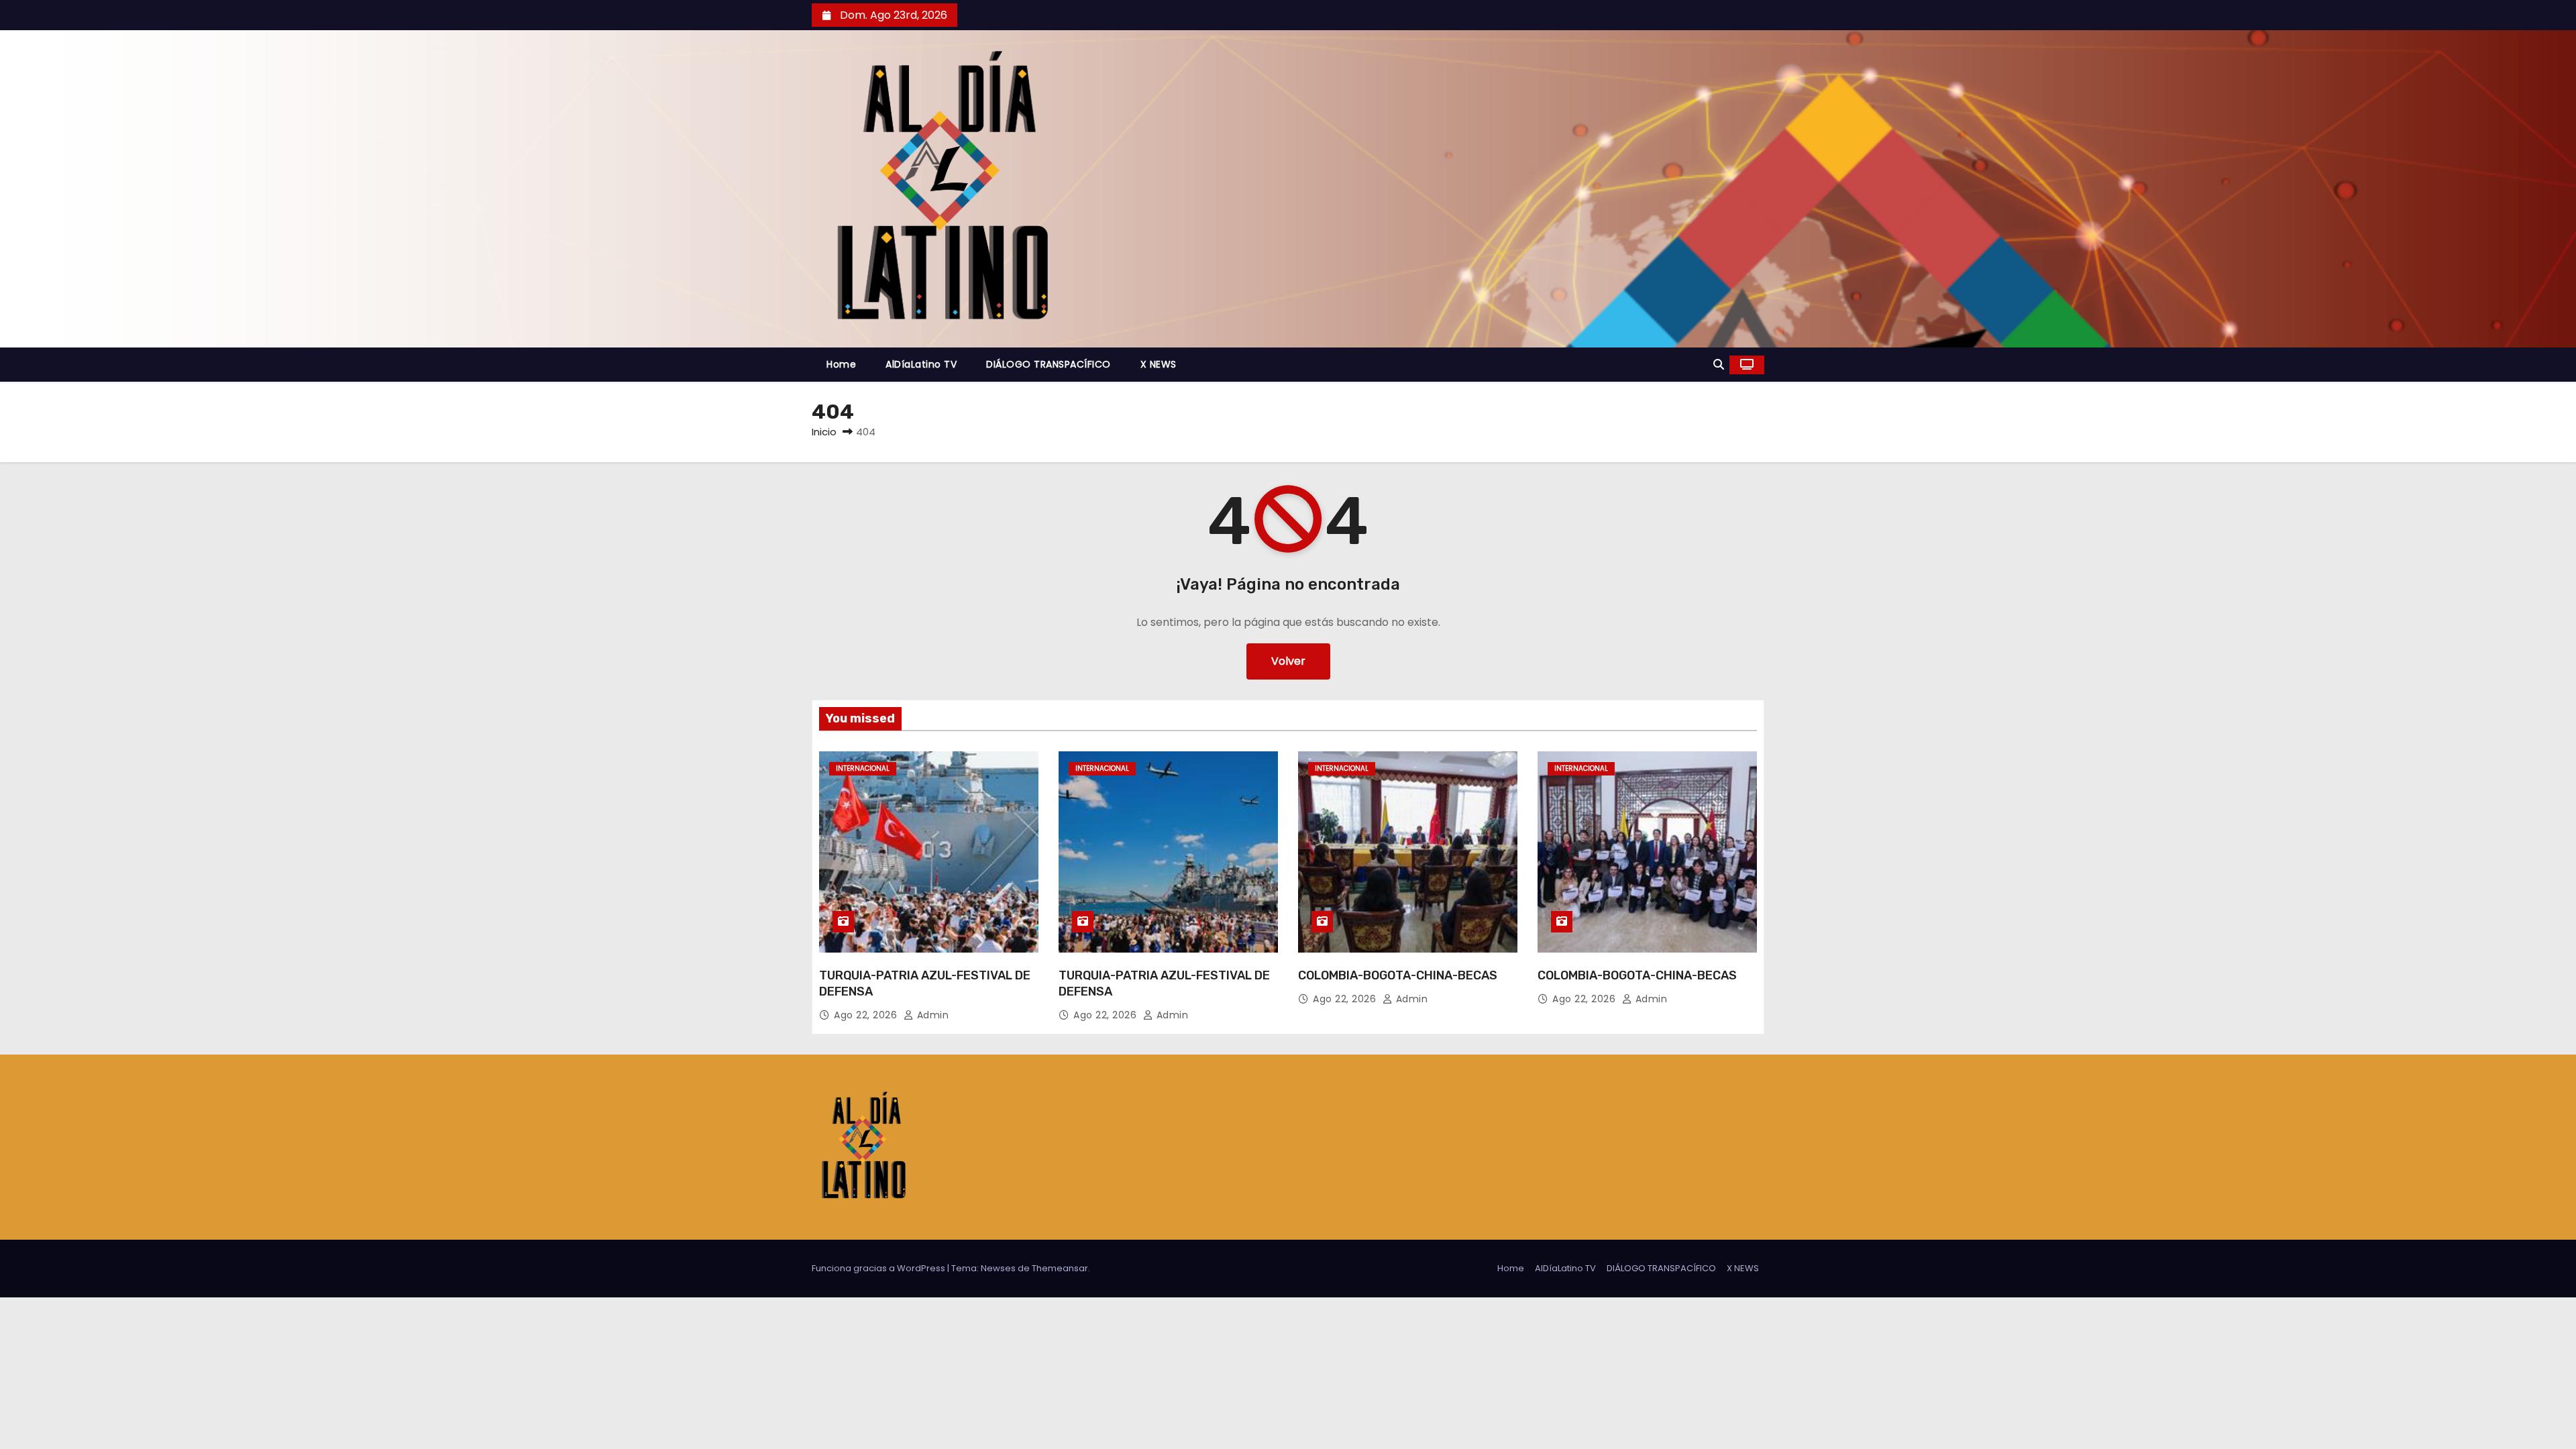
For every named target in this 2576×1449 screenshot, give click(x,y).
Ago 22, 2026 (867, 1015)
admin (931, 1015)
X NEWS (1159, 364)
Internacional (863, 768)
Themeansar (1060, 1268)
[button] (1719, 365)
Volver (1288, 661)
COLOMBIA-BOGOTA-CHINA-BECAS (1398, 975)
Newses (998, 1268)
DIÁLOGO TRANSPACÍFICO (1049, 364)
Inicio (824, 432)
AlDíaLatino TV (921, 364)
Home (841, 364)
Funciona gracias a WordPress (879, 1268)
